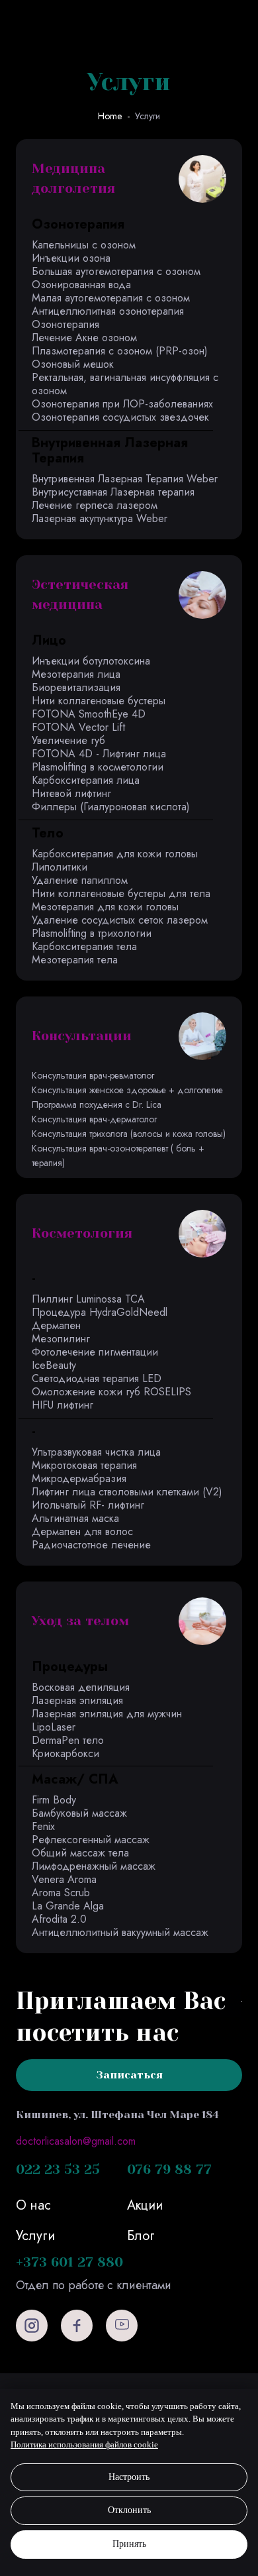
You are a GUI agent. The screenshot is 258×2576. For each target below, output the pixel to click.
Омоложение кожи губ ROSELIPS (111, 1392)
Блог (141, 2236)
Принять (129, 2544)
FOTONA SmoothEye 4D (89, 714)
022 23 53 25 (58, 2170)
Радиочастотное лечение (91, 1545)
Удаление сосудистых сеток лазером (120, 920)
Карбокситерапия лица (86, 780)
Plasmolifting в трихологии (92, 933)
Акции (145, 2205)
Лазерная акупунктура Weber (100, 518)
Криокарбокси (65, 1753)
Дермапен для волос (82, 1531)
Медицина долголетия (73, 179)
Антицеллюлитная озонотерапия (108, 311)
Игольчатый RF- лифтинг (88, 1505)
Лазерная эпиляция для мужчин (107, 1714)
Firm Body (54, 1800)
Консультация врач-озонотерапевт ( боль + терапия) (118, 1155)
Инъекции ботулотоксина (91, 661)
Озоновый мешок (73, 364)
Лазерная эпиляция (77, 1700)
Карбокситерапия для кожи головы (115, 854)
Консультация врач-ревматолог (93, 1075)
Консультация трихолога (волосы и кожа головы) (129, 1134)
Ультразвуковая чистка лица (96, 1452)
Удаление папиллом (80, 880)
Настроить (129, 2477)
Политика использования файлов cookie (84, 2444)
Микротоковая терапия (84, 1465)
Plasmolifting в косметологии (98, 767)
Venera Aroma (64, 1879)
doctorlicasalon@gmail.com (76, 2141)
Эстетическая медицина (80, 595)
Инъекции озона (71, 258)
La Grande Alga (68, 1906)
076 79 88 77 (169, 2170)
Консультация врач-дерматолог (94, 1119)
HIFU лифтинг (63, 1405)
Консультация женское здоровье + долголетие (127, 1090)
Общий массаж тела (80, 1853)
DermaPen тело (68, 1740)
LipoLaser (54, 1727)
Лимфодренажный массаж (94, 1866)
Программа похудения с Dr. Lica (97, 1104)
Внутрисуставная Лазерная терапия (113, 492)
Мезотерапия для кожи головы (105, 907)
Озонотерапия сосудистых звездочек (120, 417)
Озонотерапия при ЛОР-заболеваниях (122, 404)
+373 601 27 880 (69, 2262)
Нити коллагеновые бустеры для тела (121, 893)
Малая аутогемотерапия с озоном (111, 298)
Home (110, 116)
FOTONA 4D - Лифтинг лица (99, 754)
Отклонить (129, 2510)
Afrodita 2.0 (59, 1919)
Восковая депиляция (81, 1687)
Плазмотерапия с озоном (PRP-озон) (120, 351)
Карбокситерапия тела (84, 946)
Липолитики (60, 867)
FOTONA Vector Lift (78, 727)
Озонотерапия (65, 324)
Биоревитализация (76, 687)
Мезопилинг (61, 1339)
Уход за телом (80, 1621)
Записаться (129, 2075)
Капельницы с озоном (84, 245)
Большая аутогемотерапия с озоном (116, 271)
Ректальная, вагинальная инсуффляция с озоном (125, 384)
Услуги (148, 116)
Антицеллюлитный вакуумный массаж (120, 1932)
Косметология (82, 1233)
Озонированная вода (81, 285)
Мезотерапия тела (75, 960)
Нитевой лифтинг (71, 793)
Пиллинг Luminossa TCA (88, 1299)
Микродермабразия (79, 1478)
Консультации (82, 1036)
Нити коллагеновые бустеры (99, 701)
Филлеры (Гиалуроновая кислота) (111, 807)
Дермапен (56, 1325)
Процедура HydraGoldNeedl (100, 1312)
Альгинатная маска (75, 1518)
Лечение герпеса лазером (95, 505)
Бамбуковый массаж (79, 1813)
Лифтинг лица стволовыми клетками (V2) (127, 1492)
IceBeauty (54, 1365)
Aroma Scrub (61, 1893)
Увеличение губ (68, 740)
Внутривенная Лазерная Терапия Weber (125, 479)
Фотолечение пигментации (95, 1352)
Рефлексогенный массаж (91, 1840)
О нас (33, 2205)
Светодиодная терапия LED (97, 1378)
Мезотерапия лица (76, 674)
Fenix (43, 1826)
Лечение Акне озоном (84, 338)
